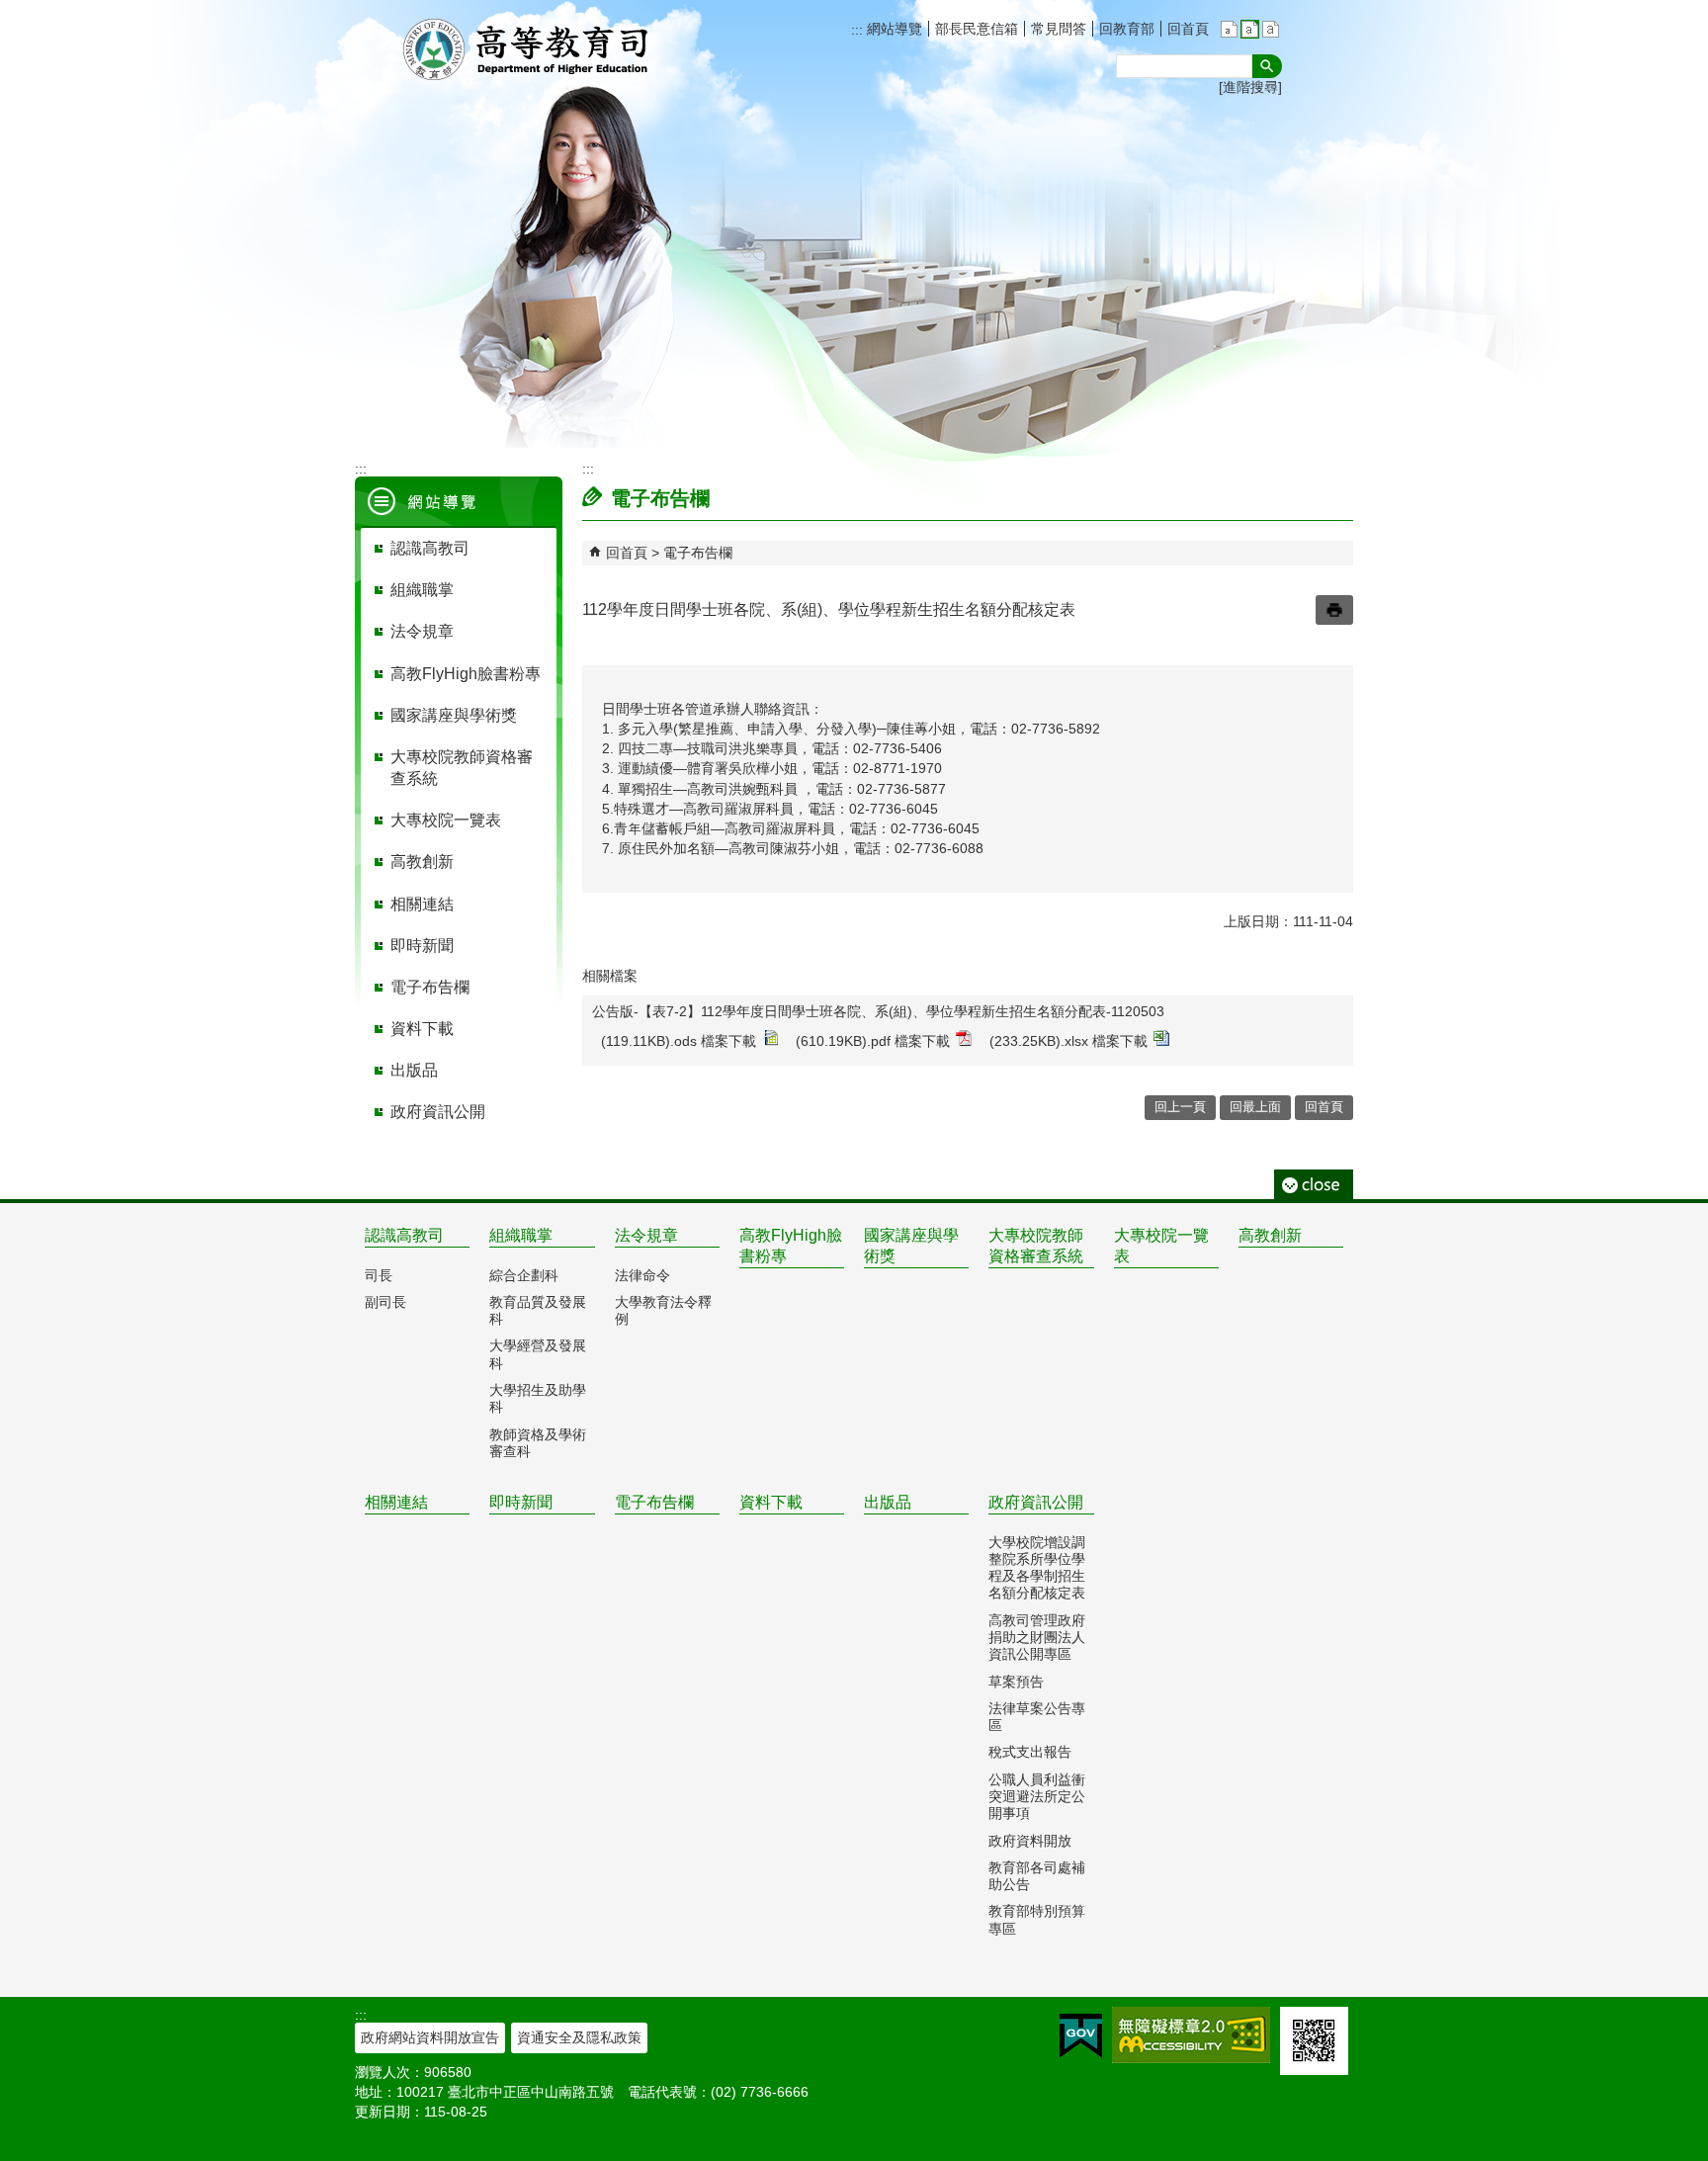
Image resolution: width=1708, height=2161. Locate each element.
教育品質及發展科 (538, 1310)
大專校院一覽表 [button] (446, 820)
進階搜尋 (1250, 87)
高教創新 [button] (422, 862)
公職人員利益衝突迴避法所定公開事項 (1037, 1797)
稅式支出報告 (1030, 1752)
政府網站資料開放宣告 (430, 2037)
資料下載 (771, 1502)
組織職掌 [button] (422, 590)
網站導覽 (893, 29)
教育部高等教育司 (528, 49)
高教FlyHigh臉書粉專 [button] (466, 674)
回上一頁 (1180, 1107)
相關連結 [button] (422, 904)
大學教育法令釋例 (663, 1310)
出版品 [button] (414, 1070)
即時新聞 (521, 1502)
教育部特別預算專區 (1037, 1919)
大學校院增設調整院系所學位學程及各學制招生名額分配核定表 (1037, 1568)
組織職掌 (521, 1235)
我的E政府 (1081, 2036)
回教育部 (1127, 29)
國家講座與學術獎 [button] (454, 715)
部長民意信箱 (977, 29)
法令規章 (646, 1235)
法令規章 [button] (422, 631)
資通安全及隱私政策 (579, 2037)
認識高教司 (404, 1235)
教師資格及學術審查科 (538, 1443)
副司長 (385, 1302)
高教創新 (1270, 1235)
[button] (1267, 66)
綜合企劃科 (524, 1275)
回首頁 (1188, 29)
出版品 (888, 1502)
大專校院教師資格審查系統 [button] (462, 768)
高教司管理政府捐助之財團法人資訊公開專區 (1037, 1638)
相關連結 (396, 1502)
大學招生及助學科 (538, 1398)
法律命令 (642, 1275)
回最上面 (1255, 1107)
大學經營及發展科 (538, 1354)
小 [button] (1229, 29)
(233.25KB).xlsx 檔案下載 (1068, 1041)
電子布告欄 (698, 553)
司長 (379, 1275)
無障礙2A (1191, 2035)
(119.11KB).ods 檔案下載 (679, 1041)
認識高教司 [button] (430, 548)
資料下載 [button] (422, 1029)
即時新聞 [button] (422, 946)
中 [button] (1250, 29)
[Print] (1334, 610)
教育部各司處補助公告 (1037, 1876)
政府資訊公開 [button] (438, 1112)
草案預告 (1016, 1682)
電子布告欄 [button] (430, 987)
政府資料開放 (1030, 1841)
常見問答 (1059, 29)
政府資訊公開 (1036, 1502)
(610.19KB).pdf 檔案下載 (873, 1041)
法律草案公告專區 (1037, 1717)
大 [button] (1271, 29)
